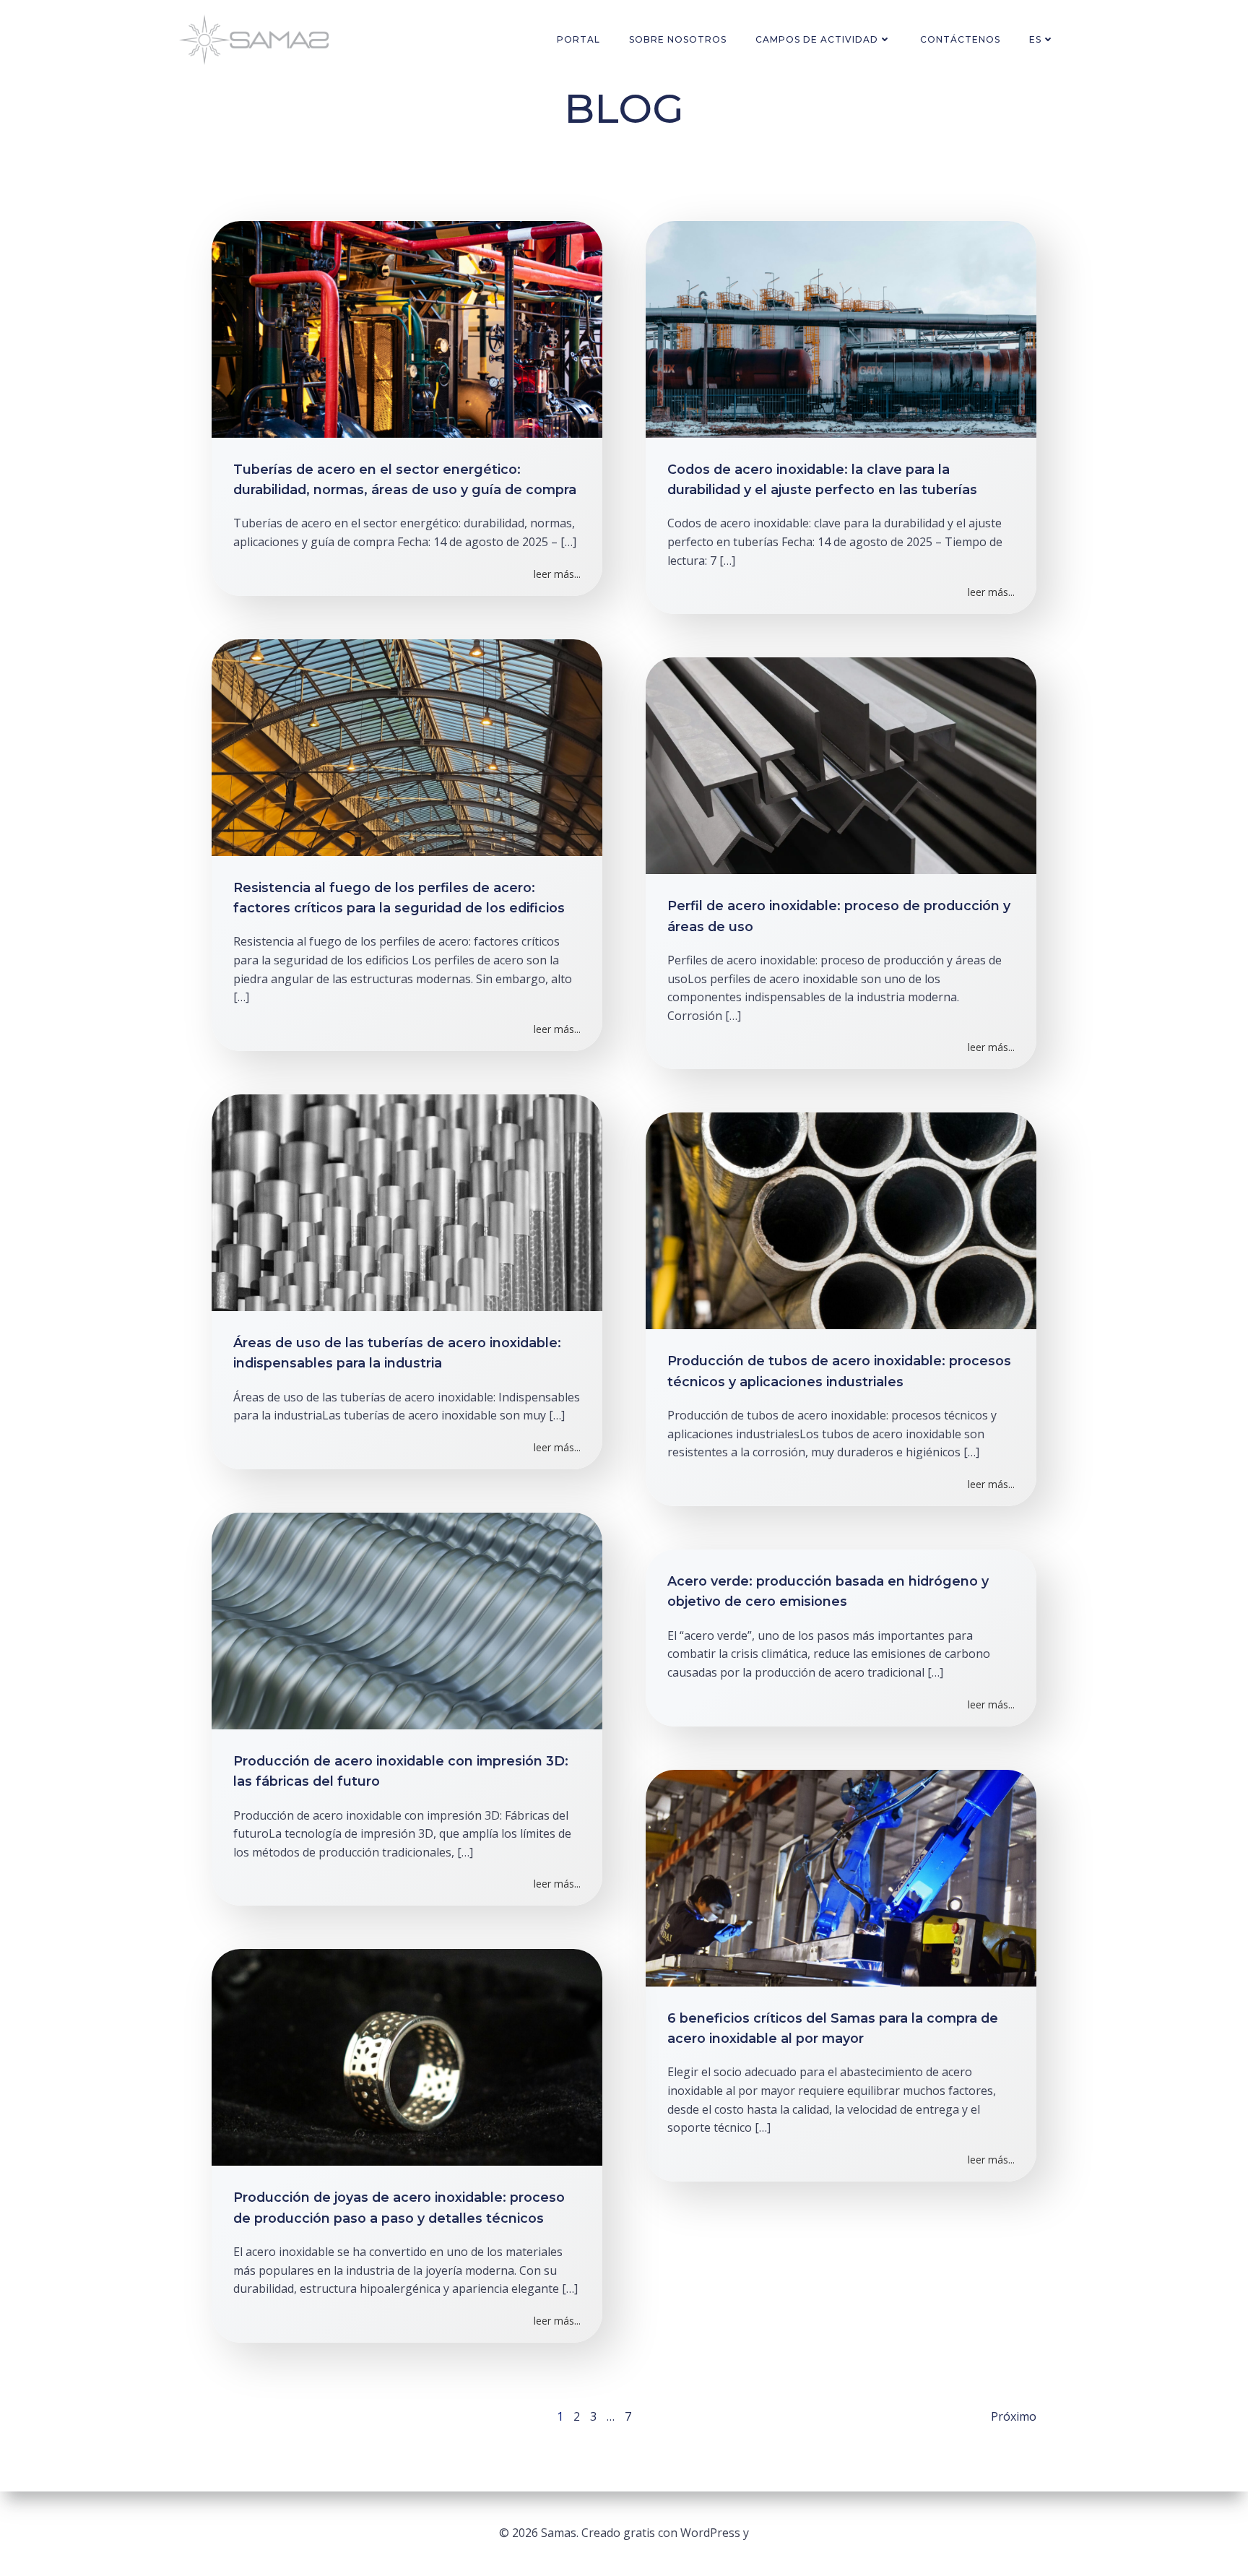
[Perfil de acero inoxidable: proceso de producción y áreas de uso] (841, 764)
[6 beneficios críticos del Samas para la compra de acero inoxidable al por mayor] (841, 1877)
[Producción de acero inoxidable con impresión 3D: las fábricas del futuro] (407, 1620)
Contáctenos (960, 39)
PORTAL (578, 39)
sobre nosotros (678, 39)
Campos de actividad (817, 39)
